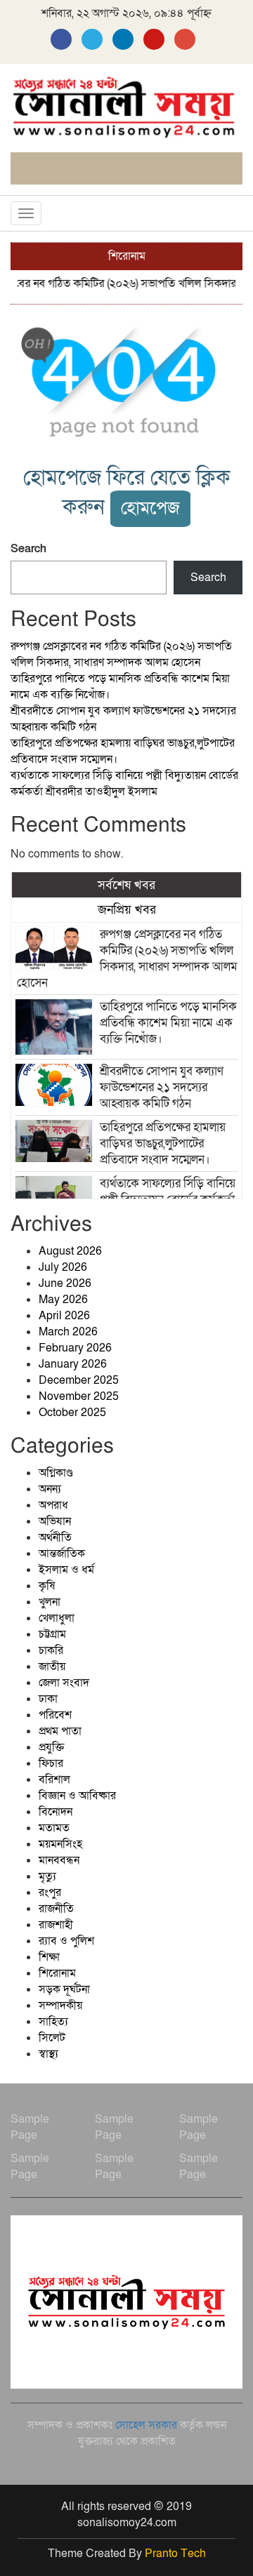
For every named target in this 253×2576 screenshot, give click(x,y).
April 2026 (64, 1316)
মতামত (54, 1828)
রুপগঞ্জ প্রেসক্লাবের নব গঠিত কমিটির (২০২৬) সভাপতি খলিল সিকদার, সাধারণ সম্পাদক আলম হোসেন (121, 654)
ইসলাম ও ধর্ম (66, 1570)
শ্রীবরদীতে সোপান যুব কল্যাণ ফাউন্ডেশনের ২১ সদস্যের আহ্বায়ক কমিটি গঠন (162, 1087)
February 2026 (75, 1348)
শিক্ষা (49, 1957)
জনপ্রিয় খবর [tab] (127, 909)
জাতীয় (52, 1667)
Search (28, 549)
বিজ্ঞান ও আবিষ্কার (77, 1796)
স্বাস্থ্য (48, 2054)
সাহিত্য (53, 2022)
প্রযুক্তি (51, 1747)
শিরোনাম (57, 1973)
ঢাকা (48, 1699)
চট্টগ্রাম (52, 1634)
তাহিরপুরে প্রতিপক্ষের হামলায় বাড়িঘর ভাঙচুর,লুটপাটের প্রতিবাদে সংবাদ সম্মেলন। (163, 1143)
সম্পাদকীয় (60, 2006)
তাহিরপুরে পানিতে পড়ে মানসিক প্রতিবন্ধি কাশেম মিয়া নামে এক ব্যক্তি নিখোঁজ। (168, 1023)
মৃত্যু (47, 1876)
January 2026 (73, 1364)
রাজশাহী (56, 1925)
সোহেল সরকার (146, 2425)
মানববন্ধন (59, 1860)
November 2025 (79, 1396)
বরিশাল (54, 1780)
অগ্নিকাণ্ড (56, 1473)
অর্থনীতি (55, 1537)
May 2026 (63, 1300)
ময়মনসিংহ (60, 1844)
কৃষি (47, 1586)
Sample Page (30, 2127)
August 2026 (70, 1251)
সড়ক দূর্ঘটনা (64, 1989)
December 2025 (79, 1380)
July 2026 (63, 1267)
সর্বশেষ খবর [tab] (126, 885)
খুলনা (50, 1602)
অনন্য (50, 1489)
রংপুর (50, 1893)
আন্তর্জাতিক (62, 1554)
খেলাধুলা (57, 1618)
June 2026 (65, 1283)
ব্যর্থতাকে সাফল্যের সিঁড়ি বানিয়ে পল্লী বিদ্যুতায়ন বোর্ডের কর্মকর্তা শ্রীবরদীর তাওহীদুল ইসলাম (124, 783)
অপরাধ (53, 1505)
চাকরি (51, 1650)
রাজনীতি (56, 1909)
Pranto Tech (175, 2554)
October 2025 (72, 1413)
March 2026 (68, 1332)
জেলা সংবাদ (64, 1683)
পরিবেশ (55, 1715)
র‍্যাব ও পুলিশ (66, 1941)
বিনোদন (56, 1812)
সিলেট (52, 2038)
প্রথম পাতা (60, 1731)
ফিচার (51, 1763)
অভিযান (55, 1521)
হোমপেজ (150, 508)
